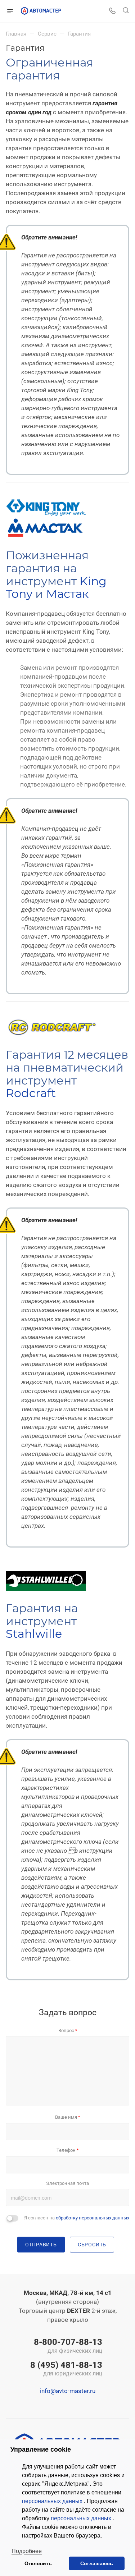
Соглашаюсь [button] (97, 2563)
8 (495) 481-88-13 (66, 2369)
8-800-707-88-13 (68, 2346)
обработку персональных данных (93, 2218)
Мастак (67, 594)
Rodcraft (31, 1093)
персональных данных (53, 2501)
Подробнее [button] (27, 2551)
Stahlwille (34, 1634)
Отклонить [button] (38, 2563)
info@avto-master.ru (68, 2391)
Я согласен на (77, 2218)
